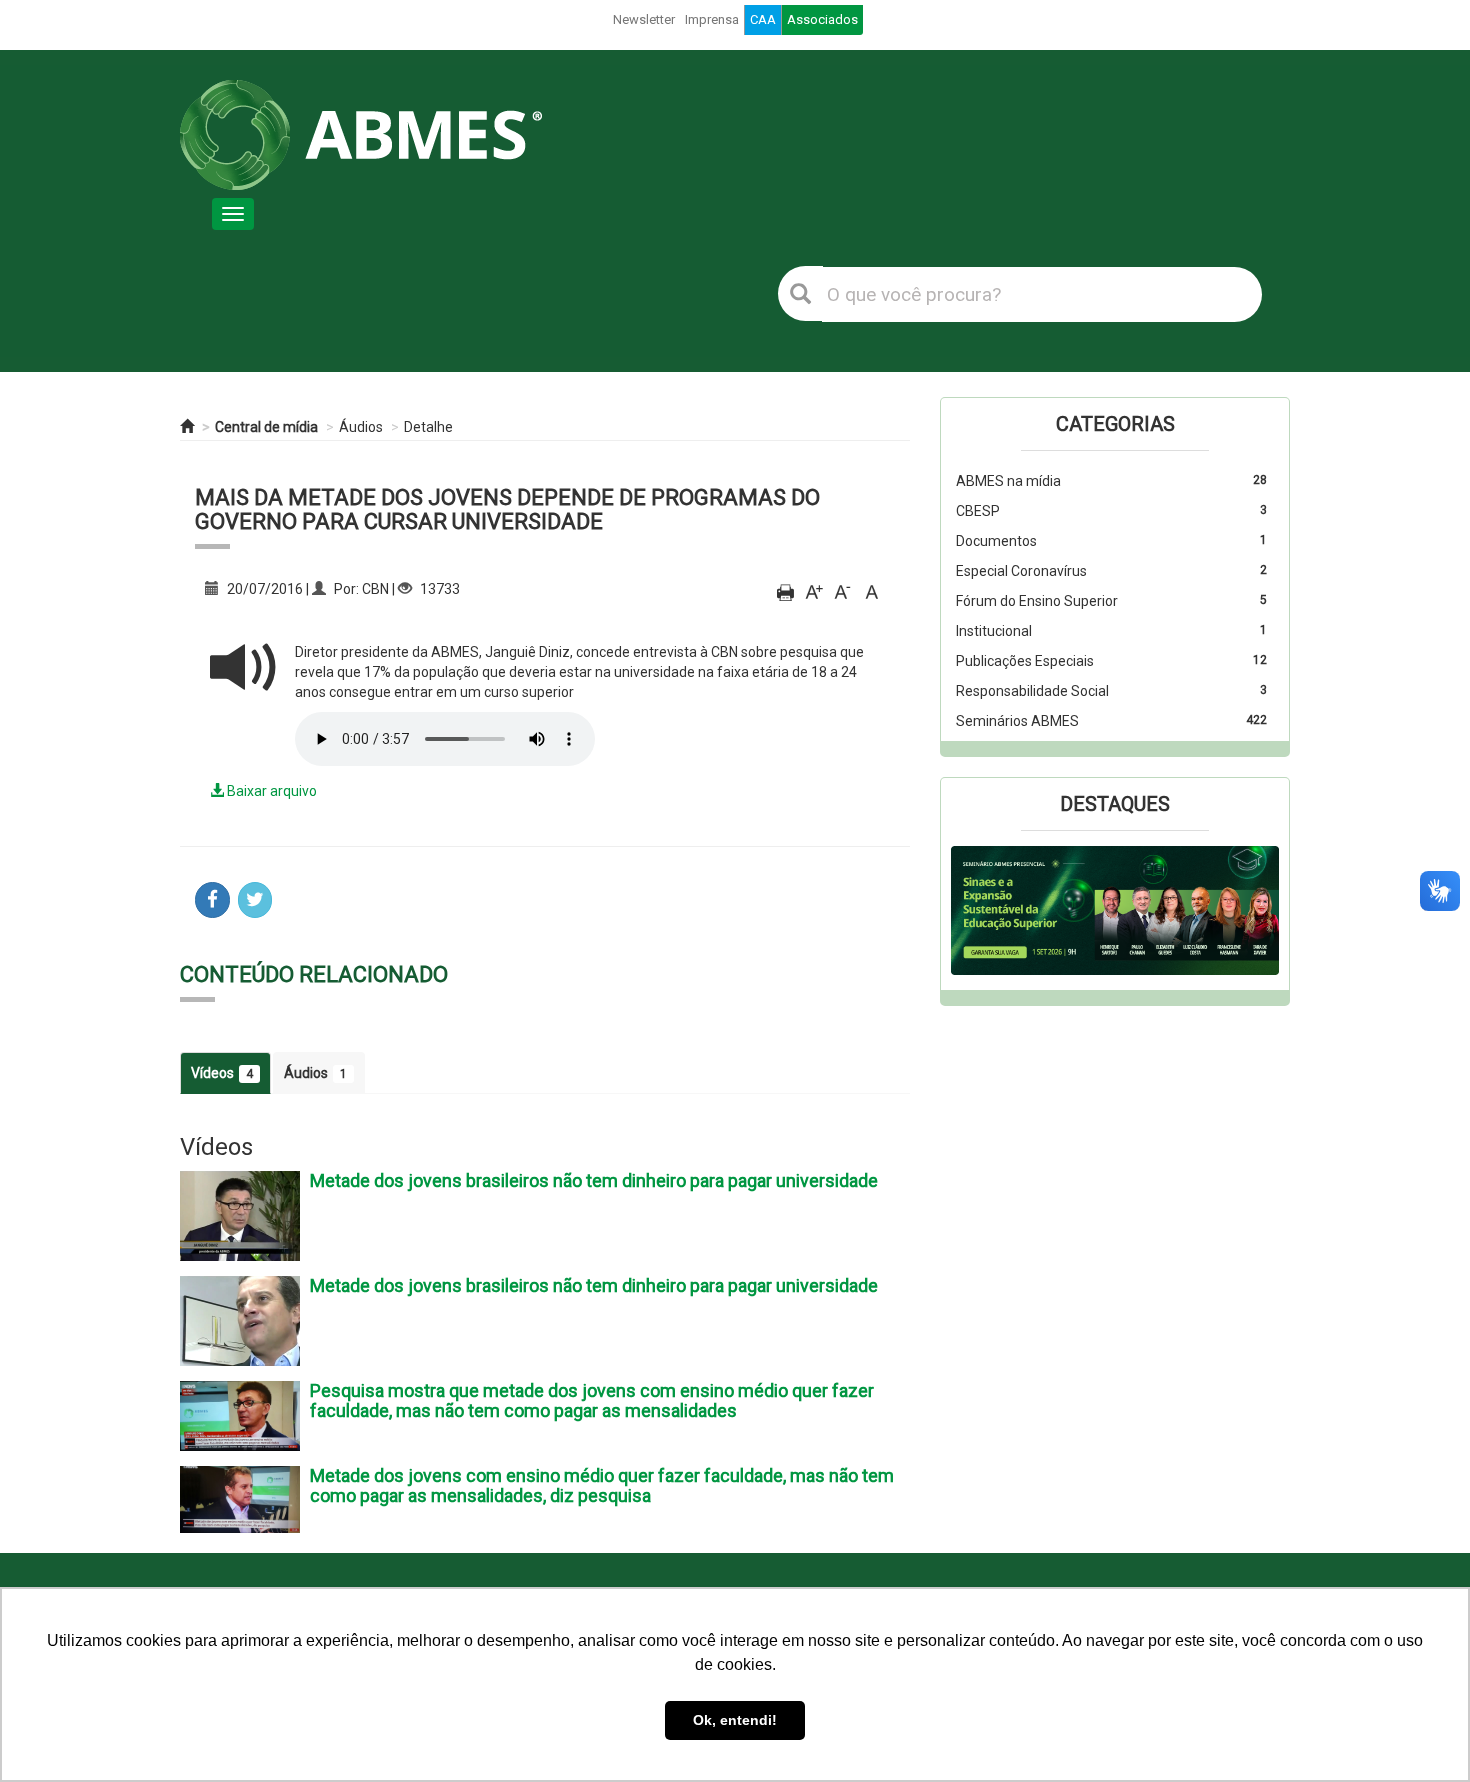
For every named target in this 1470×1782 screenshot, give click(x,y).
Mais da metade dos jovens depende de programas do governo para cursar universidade (507, 509)
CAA (763, 19)
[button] (975, 911)
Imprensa (712, 19)
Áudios (361, 427)
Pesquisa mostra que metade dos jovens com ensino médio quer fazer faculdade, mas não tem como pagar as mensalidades (592, 1400)
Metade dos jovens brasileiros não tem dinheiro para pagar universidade (594, 1180)
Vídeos (222, 1073)
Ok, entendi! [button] (735, 1720)
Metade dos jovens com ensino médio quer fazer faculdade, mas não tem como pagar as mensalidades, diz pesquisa (602, 1485)
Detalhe (428, 427)
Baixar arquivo (270, 791)
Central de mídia (266, 427)
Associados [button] (822, 19)
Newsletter (644, 19)
